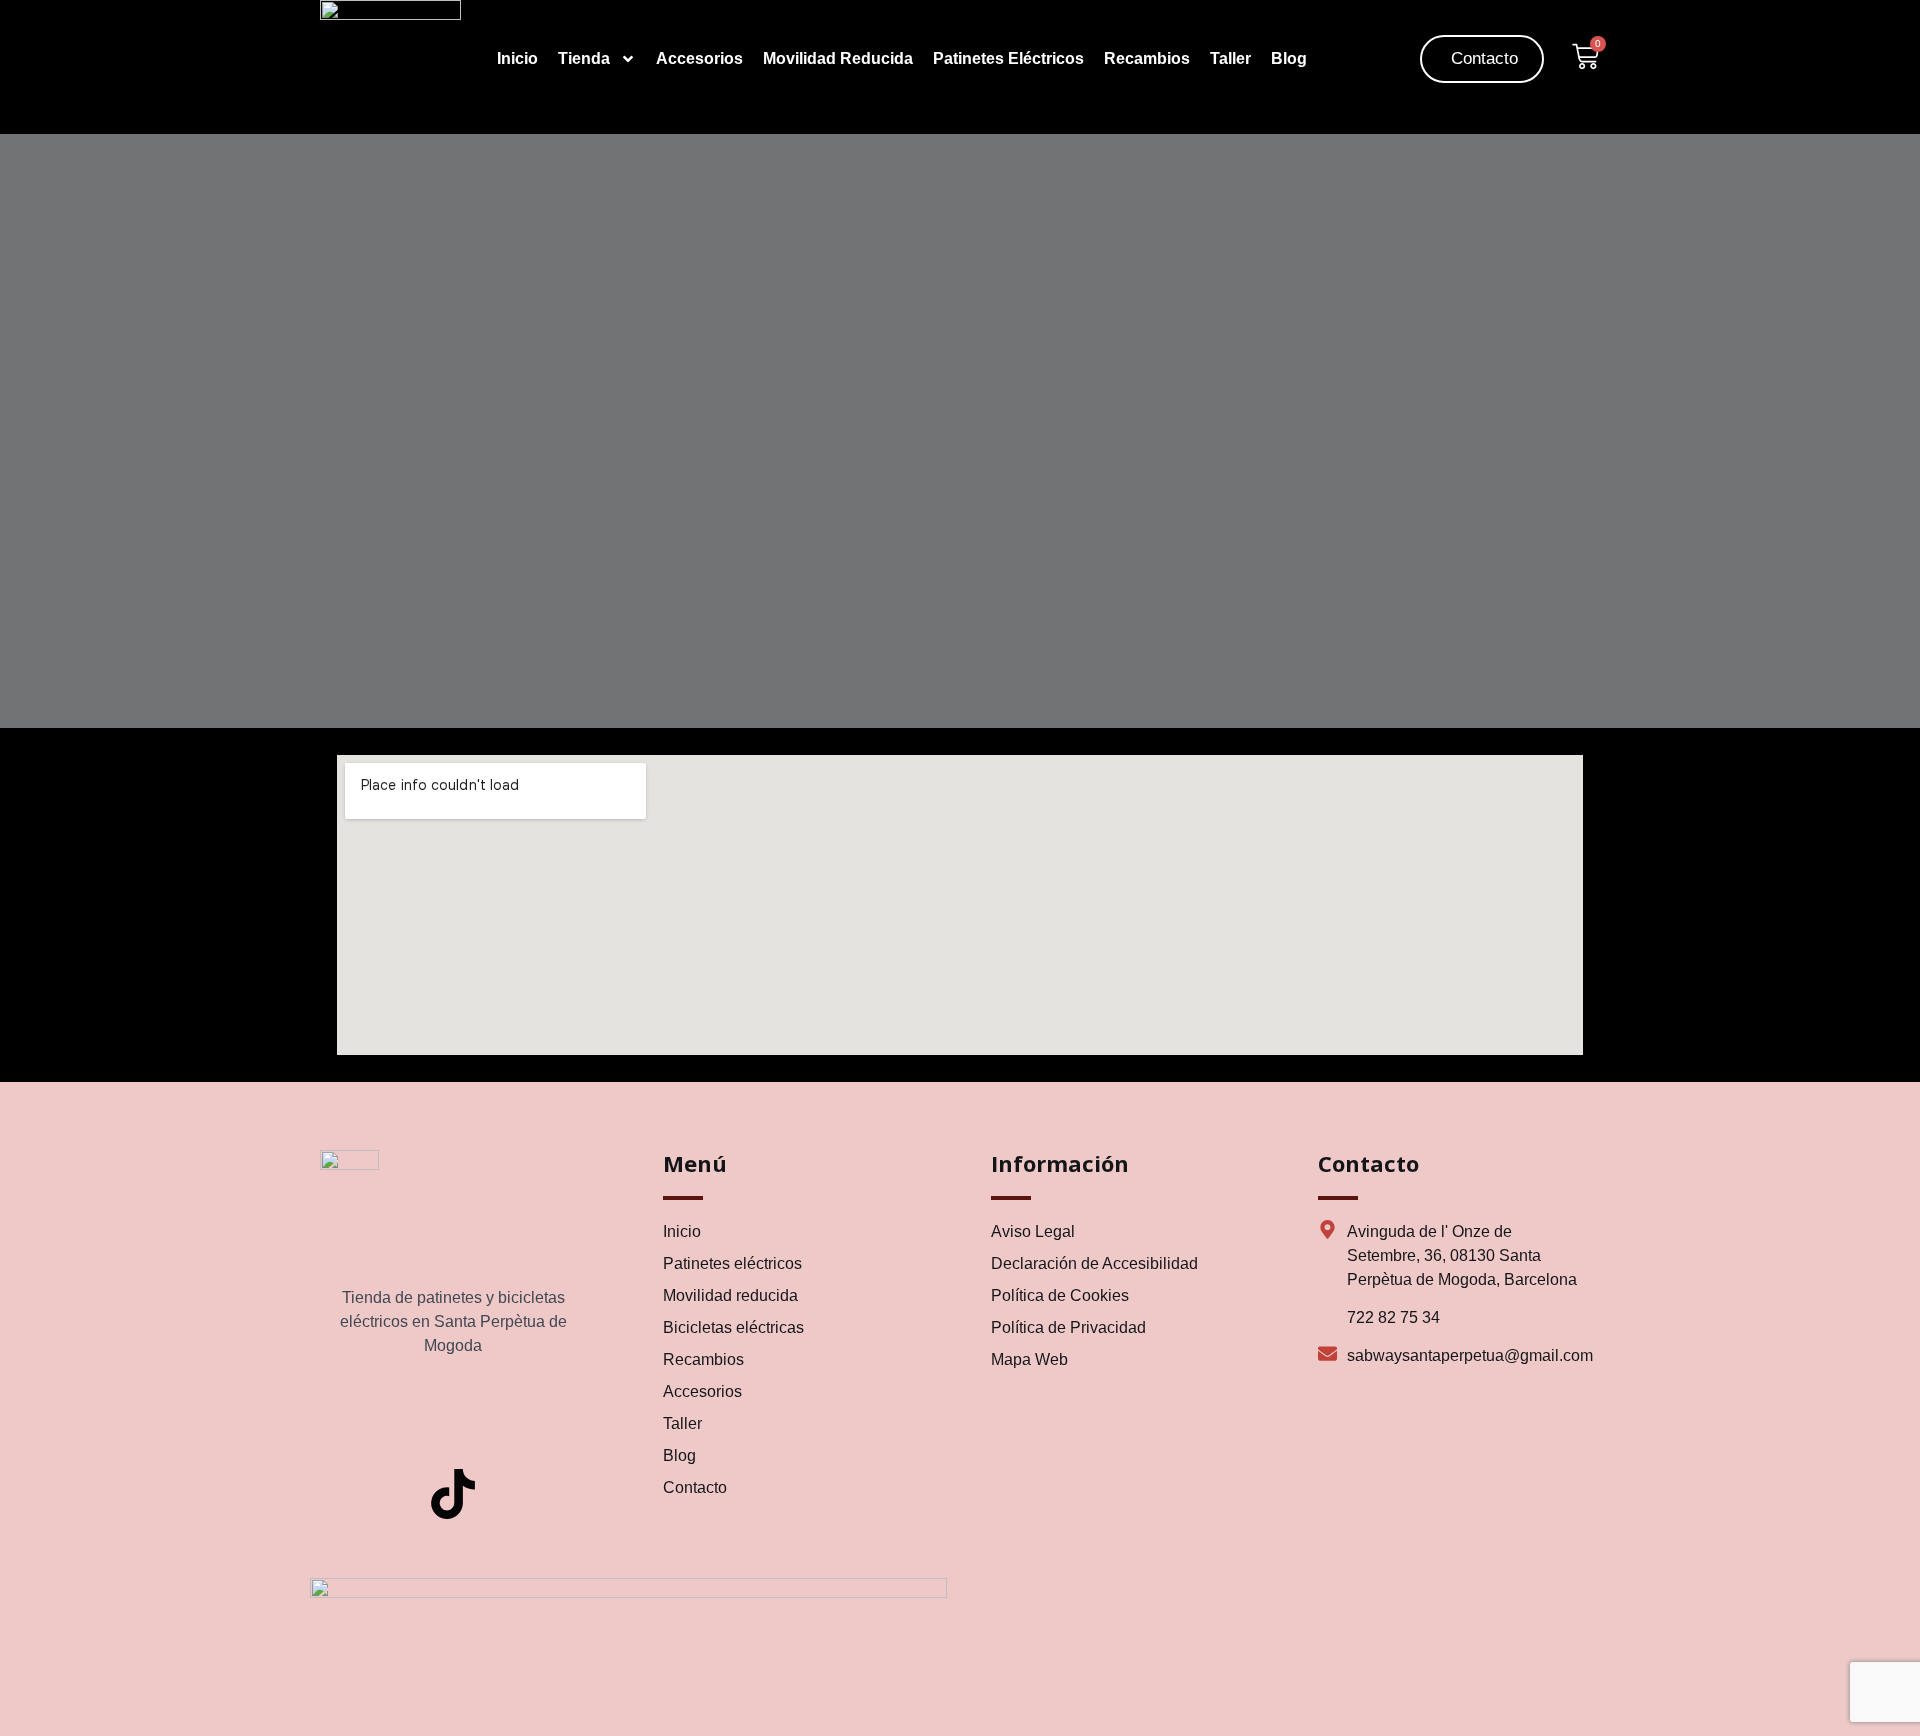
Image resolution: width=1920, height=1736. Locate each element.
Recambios (1147, 58)
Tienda (584, 58)
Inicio (517, 58)
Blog (1289, 58)
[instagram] (453, 1417)
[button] (1369, 56)
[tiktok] (453, 1494)
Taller (1230, 58)
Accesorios (699, 58)
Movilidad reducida (838, 58)
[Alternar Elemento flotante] (72, 1683)
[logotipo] (390, 14)
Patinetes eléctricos (1008, 58)
